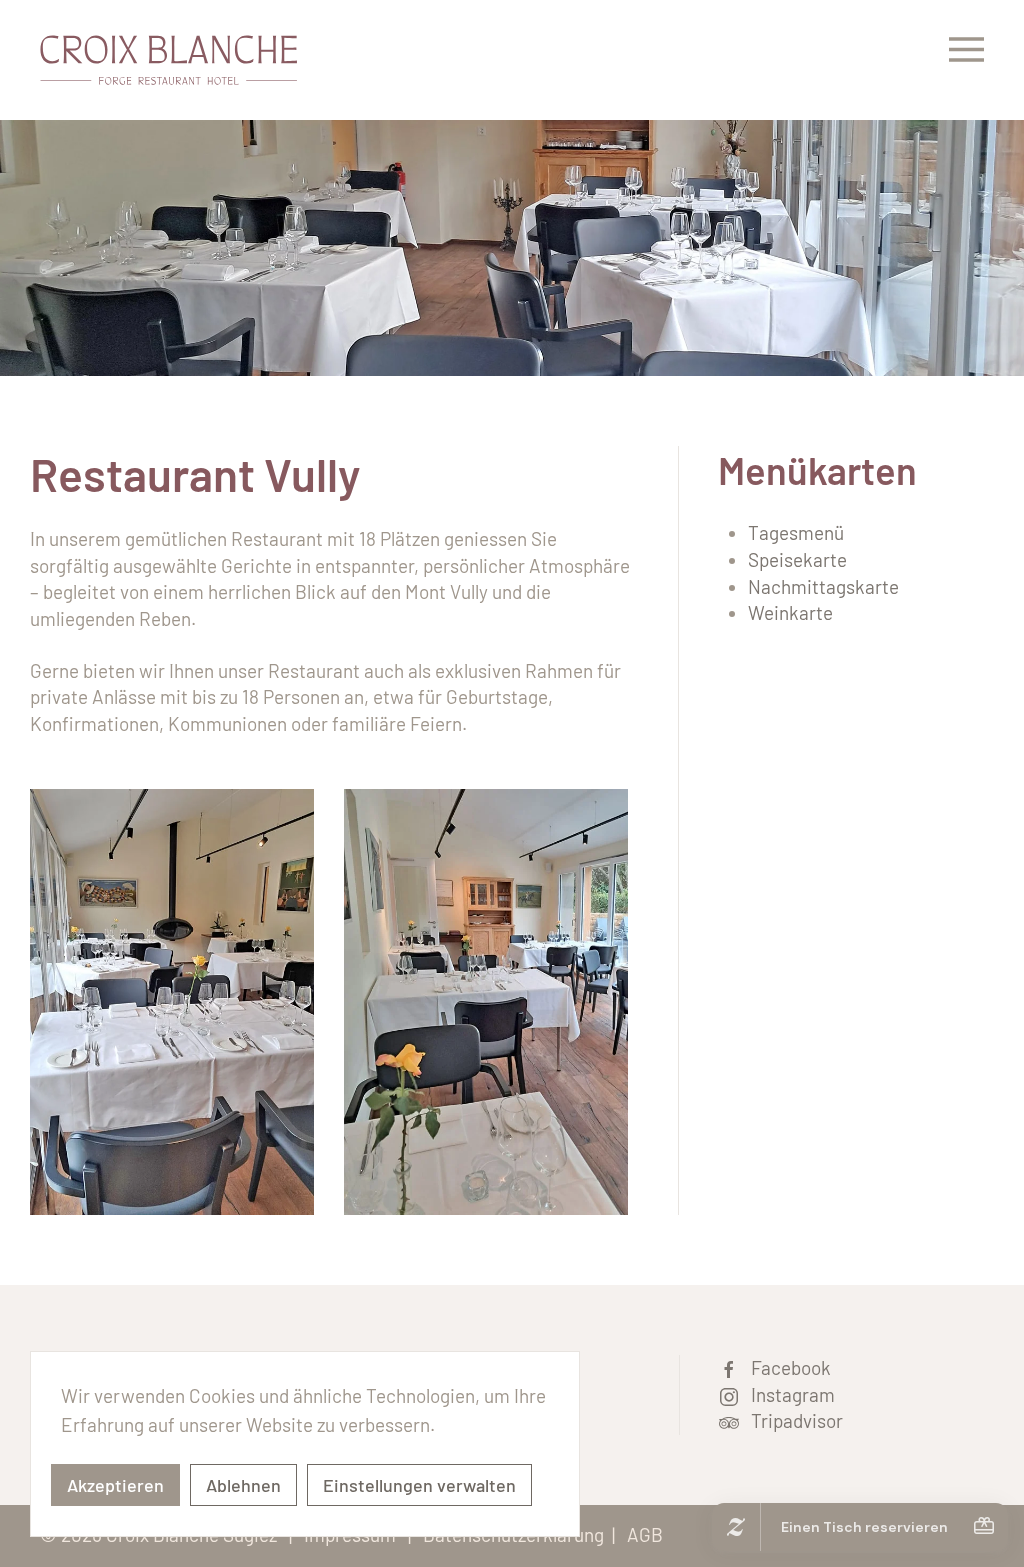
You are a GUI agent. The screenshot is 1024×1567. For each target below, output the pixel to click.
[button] (966, 60)
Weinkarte (790, 612)
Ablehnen (243, 1485)
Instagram (787, 1394)
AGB (645, 1534)
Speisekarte (797, 559)
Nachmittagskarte (823, 586)
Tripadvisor (791, 1420)
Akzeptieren (115, 1485)
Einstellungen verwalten (419, 1485)
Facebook (785, 1367)
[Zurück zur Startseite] (168, 60)
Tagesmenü (796, 532)
